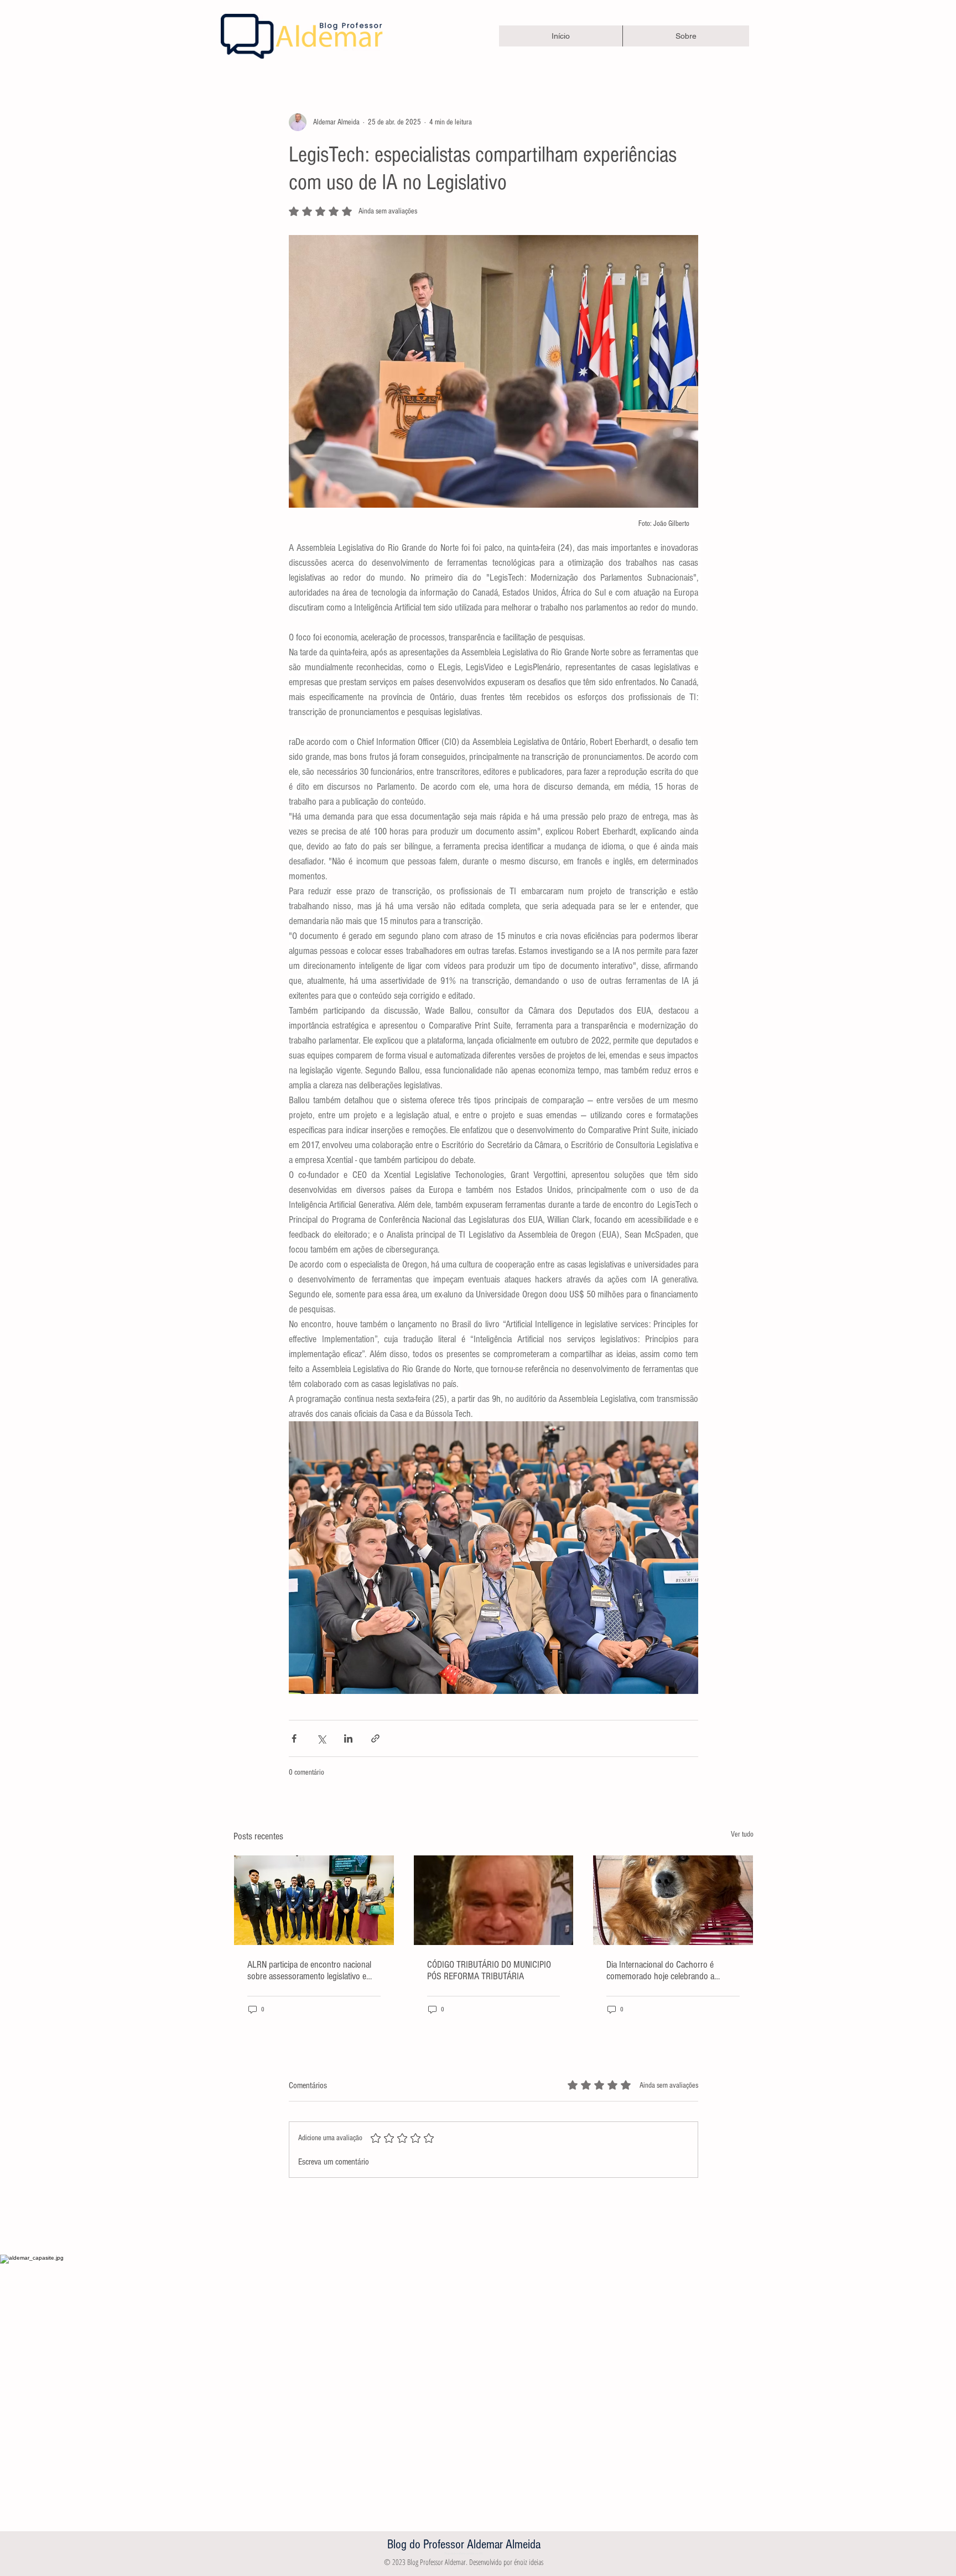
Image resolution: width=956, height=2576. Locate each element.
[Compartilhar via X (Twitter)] (321, 1738)
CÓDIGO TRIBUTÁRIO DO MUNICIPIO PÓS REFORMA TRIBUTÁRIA (489, 1970)
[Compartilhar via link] (375, 1738)
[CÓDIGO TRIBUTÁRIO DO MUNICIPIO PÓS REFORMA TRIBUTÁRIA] (494, 1900)
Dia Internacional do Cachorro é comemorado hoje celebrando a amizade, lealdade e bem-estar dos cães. (664, 1970)
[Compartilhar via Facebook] (294, 1738)
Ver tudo (742, 1834)
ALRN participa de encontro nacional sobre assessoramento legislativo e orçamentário (309, 1970)
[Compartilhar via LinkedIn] (348, 1738)
